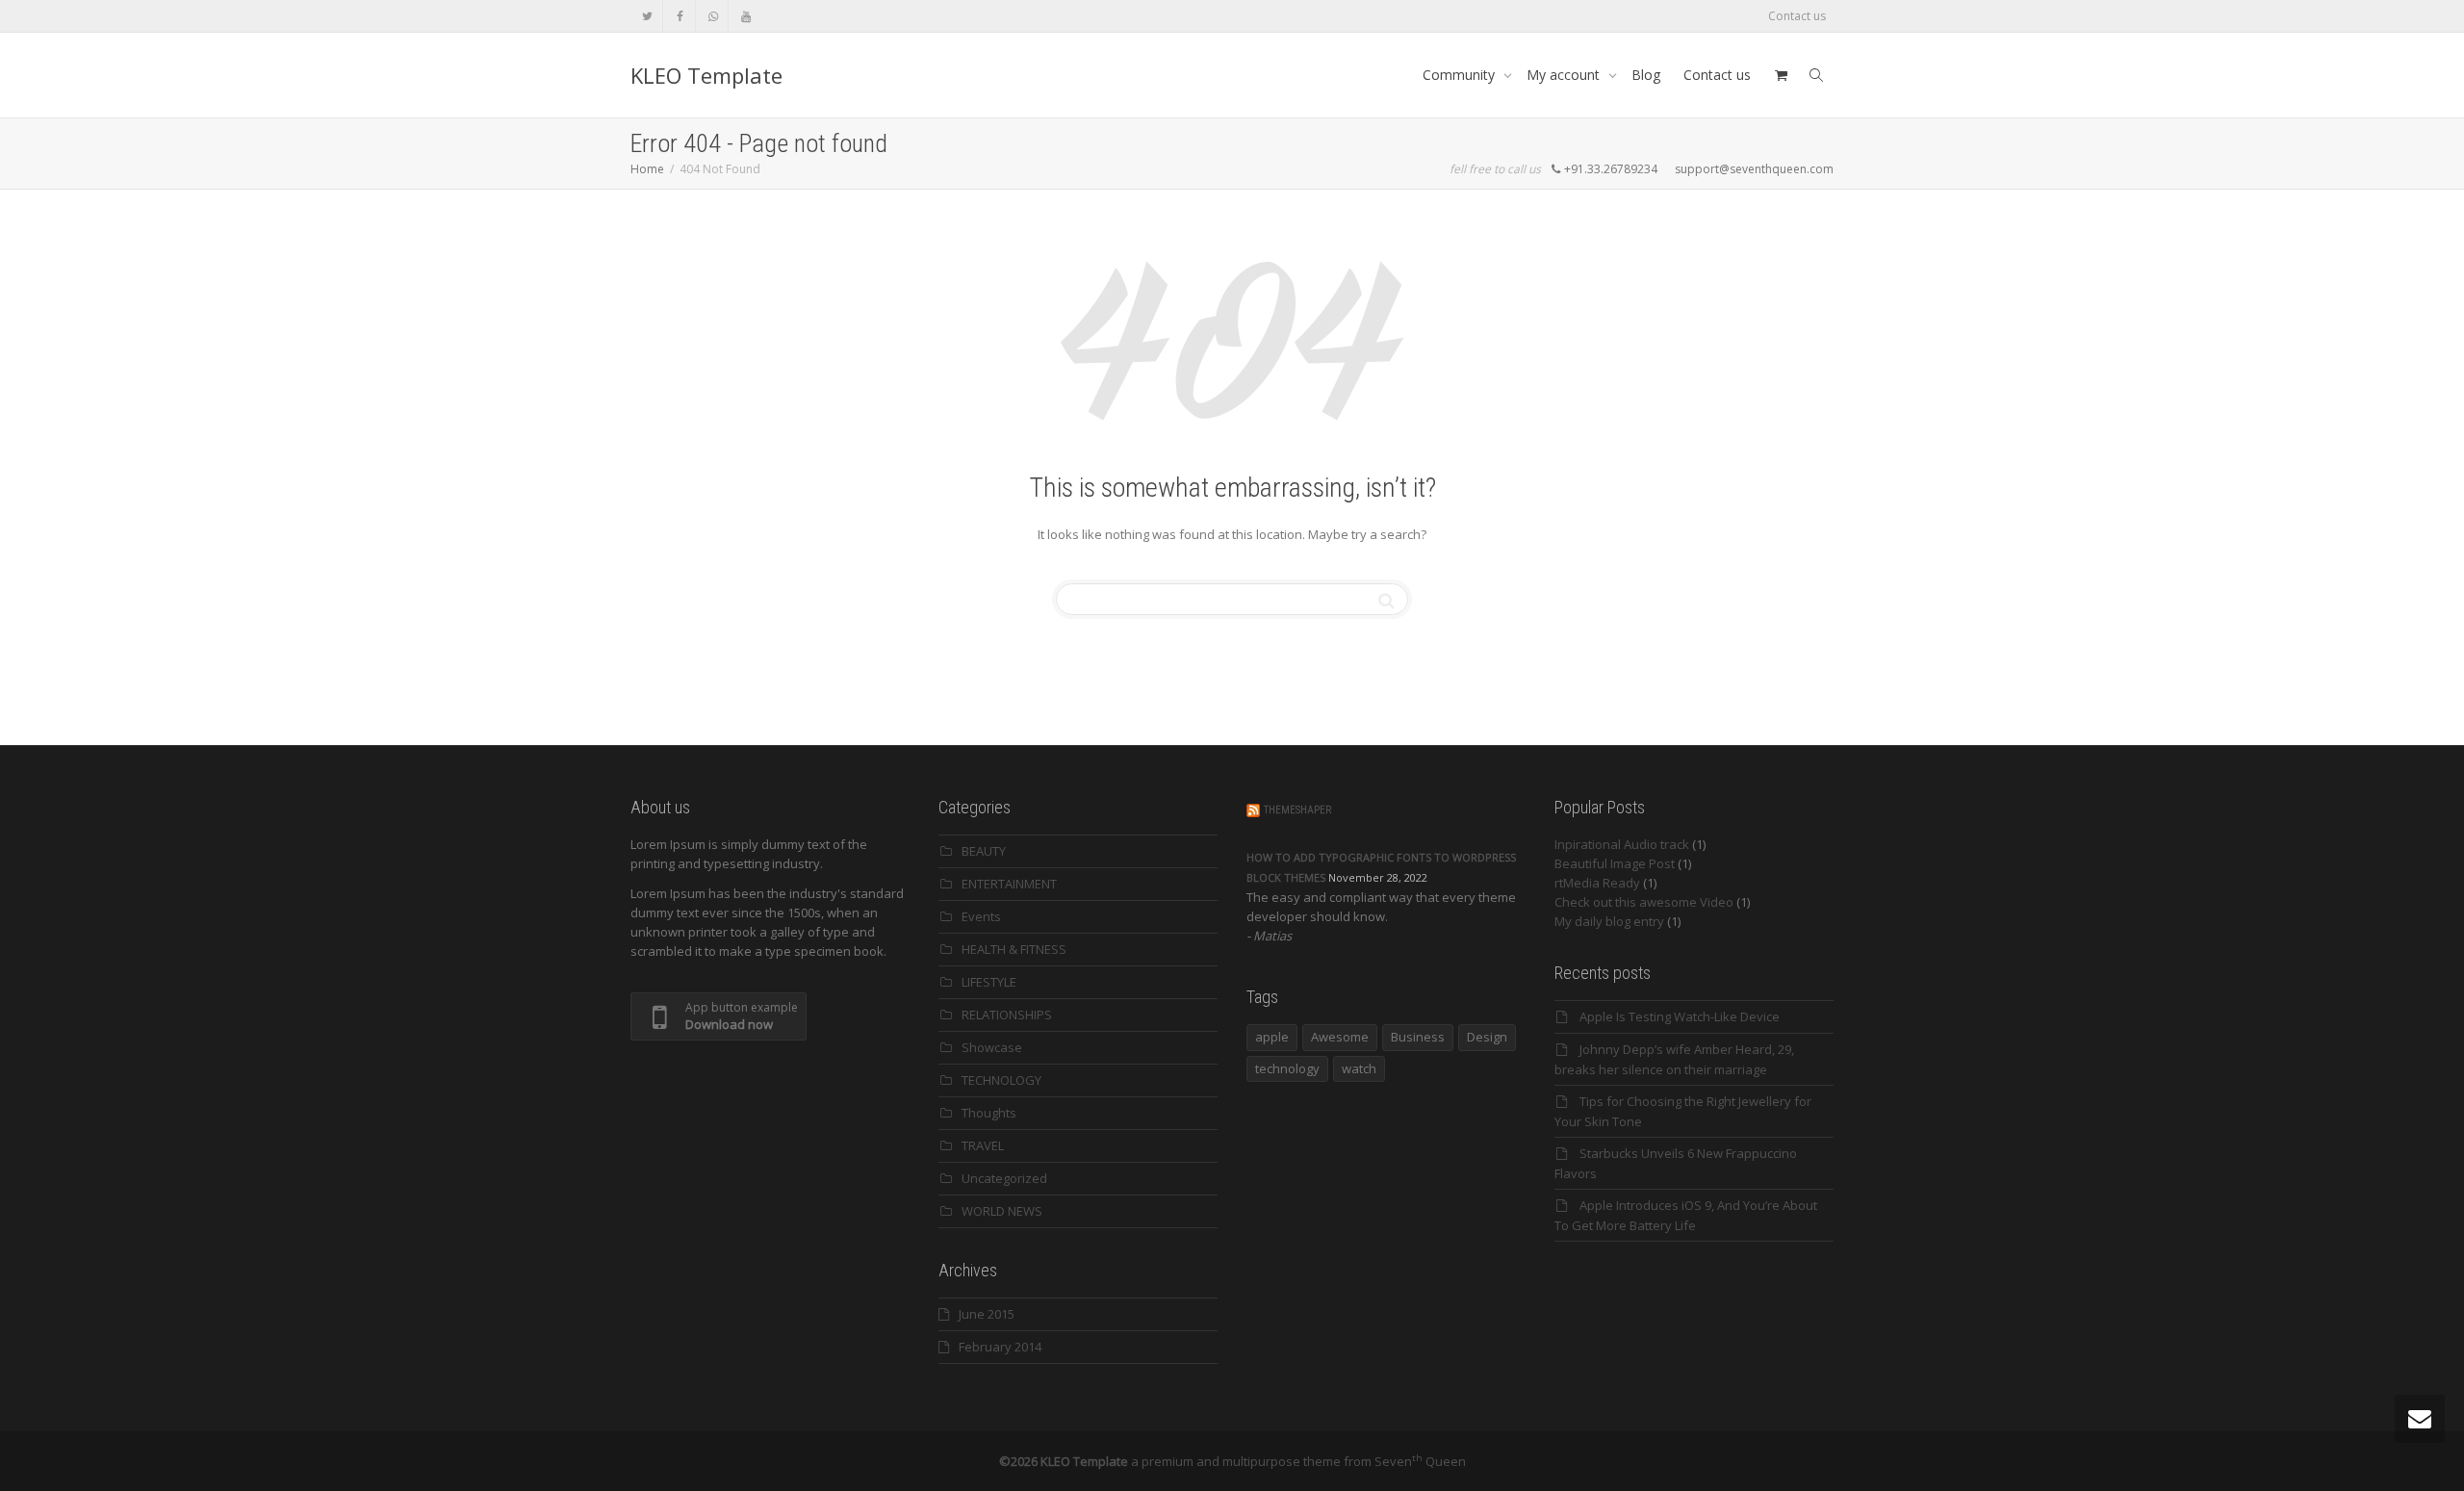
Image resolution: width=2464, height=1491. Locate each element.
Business (1418, 1037)
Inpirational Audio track (1622, 844)
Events (981, 916)
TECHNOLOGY (1001, 1080)
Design (1487, 1037)
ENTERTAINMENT (1009, 884)
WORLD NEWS (1002, 1211)
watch (1359, 1068)
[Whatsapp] (713, 16)
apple (1272, 1037)
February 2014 (1000, 1347)
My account (1565, 75)
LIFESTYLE (989, 982)
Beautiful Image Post (1615, 863)
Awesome (1340, 1037)
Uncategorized (1004, 1178)
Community (1461, 75)
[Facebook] (680, 16)
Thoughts (989, 1113)
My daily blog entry (1609, 921)
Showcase (992, 1047)
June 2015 (987, 1314)
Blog (1646, 75)
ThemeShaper (1298, 810)
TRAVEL (983, 1145)
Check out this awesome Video (1644, 902)
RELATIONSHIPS (1007, 1015)
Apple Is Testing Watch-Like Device (1680, 1016)
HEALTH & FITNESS (1014, 949)
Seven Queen (1420, 1461)
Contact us (1797, 16)
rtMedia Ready (1597, 883)
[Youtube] (745, 16)
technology (1287, 1068)
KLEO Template (706, 75)
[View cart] (1781, 75)
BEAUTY (984, 851)
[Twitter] (647, 16)
